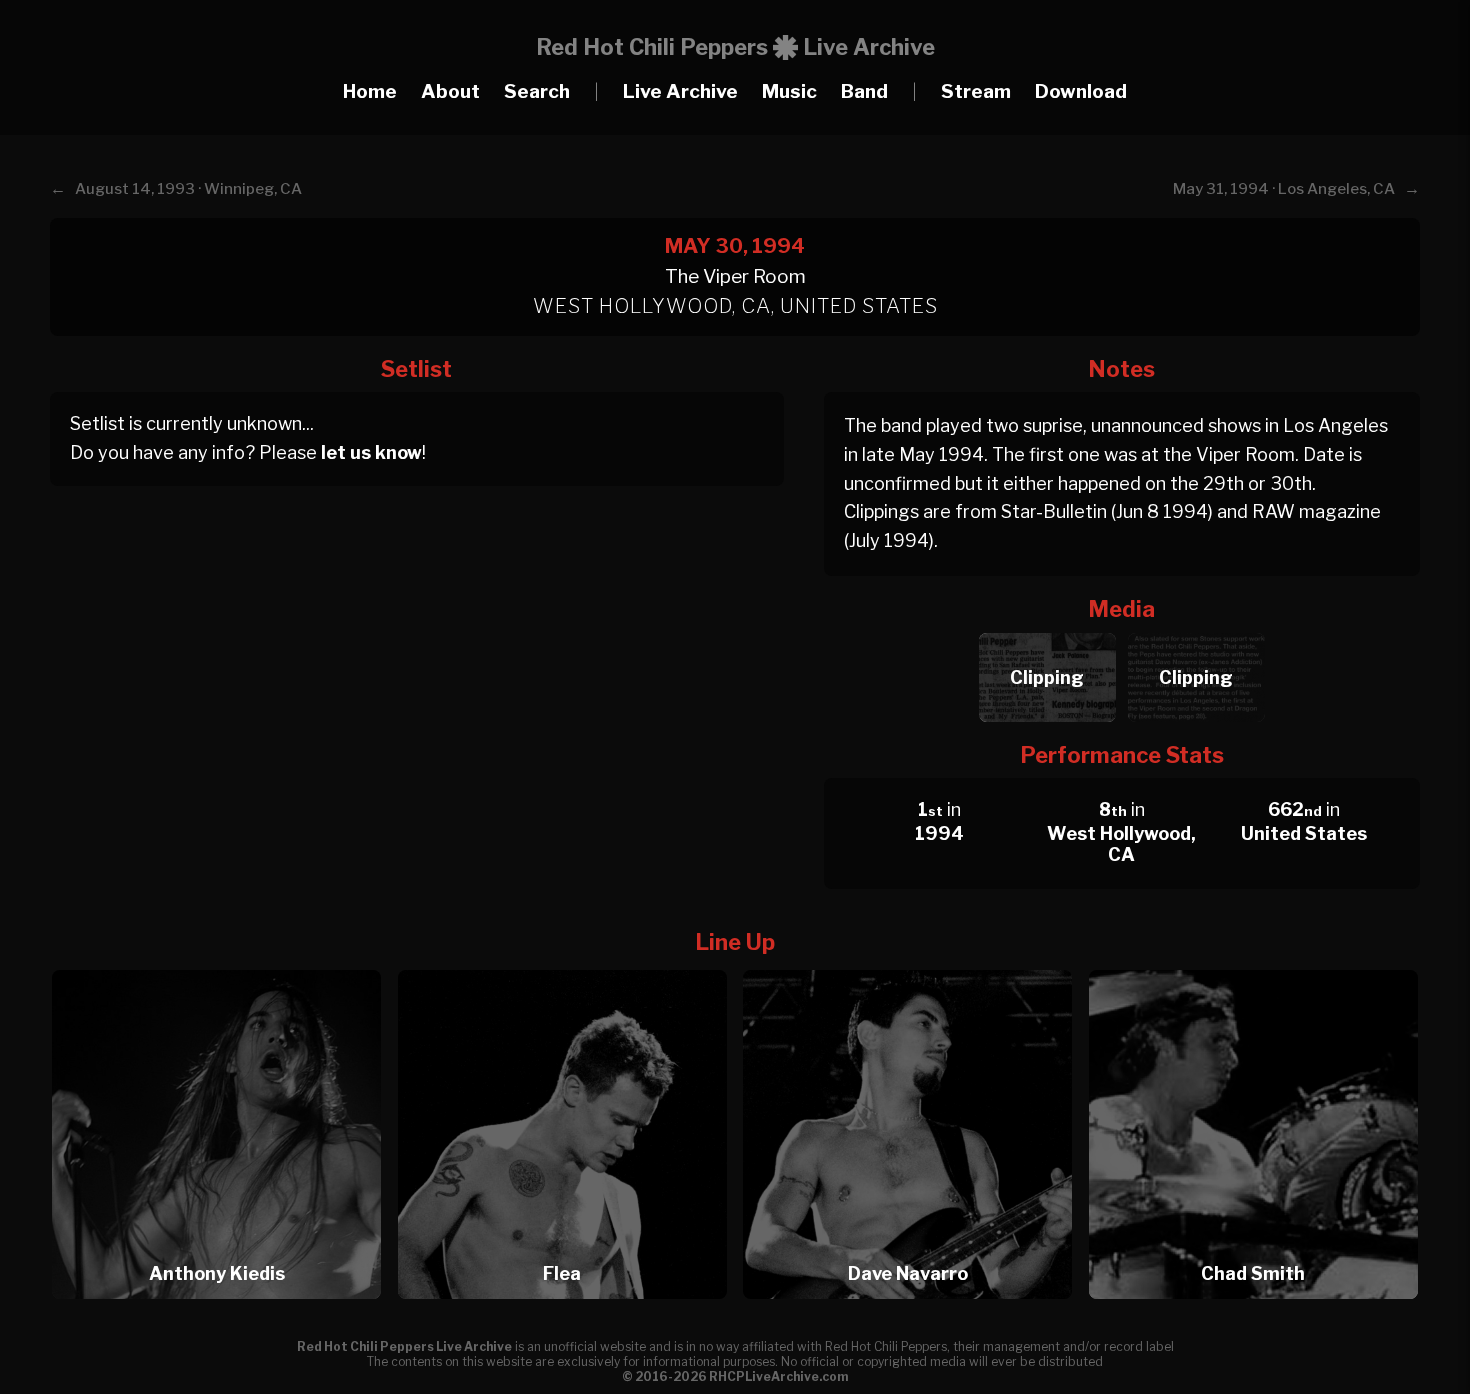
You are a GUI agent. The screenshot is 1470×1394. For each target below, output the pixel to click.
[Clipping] (1047, 627)
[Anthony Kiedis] (223, 964)
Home (370, 91)
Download (1081, 91)
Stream (976, 91)
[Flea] (569, 964)
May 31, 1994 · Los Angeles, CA (1284, 189)
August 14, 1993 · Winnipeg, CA (188, 189)
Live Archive (680, 91)
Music (789, 91)
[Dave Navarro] (914, 964)
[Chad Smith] (1253, 964)
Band (864, 91)
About (450, 91)
